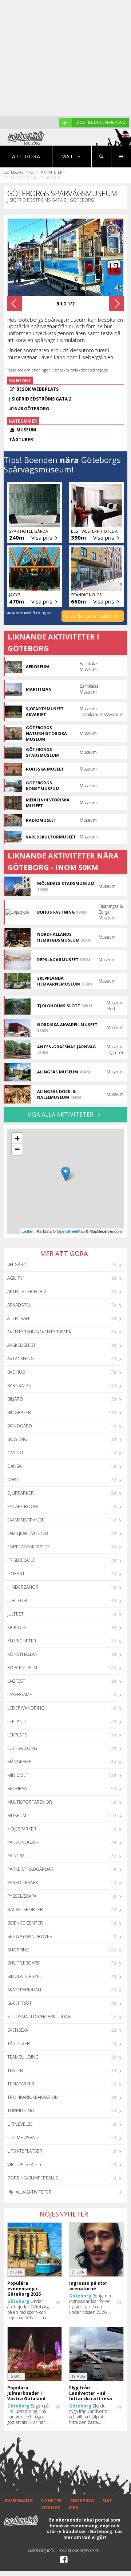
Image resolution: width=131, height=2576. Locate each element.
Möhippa (17, 1789)
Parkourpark (23, 1883)
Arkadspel (19, 1305)
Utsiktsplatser (25, 2151)
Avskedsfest (21, 1345)
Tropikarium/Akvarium (33, 2097)
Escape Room (23, 1506)
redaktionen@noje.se (79, 2550)
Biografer (19, 1412)
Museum (17, 1815)
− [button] (17, 1149)
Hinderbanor (23, 1587)
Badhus (16, 1372)
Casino (15, 1453)
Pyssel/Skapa (22, 1896)
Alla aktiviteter (33, 2192)
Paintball (18, 1856)
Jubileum (17, 1600)
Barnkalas (19, 1385)
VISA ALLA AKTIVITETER (61, 1114)
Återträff (19, 1318)
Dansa (14, 1466)
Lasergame (20, 1695)
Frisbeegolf (21, 1560)
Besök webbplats (37, 389)
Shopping (18, 1950)
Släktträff (20, 2003)
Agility (15, 1278)
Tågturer (19, 2043)
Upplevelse (20, 2124)
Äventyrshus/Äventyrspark (39, 1332)
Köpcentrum (22, 1668)
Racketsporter (25, 1909)
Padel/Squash (23, 1842)
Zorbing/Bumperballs (33, 2178)
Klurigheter (22, 1641)
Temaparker (21, 2084)
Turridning (21, 2111)
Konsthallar (22, 1654)
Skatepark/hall (25, 1990)
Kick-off (17, 1627)
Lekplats (17, 1735)
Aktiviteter (51, 172)
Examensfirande (26, 1520)
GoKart (16, 1574)
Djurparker (21, 1493)
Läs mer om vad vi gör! (93, 2534)
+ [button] (17, 1138)
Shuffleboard (24, 1963)
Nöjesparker (22, 1829)
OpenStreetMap (71, 1231)
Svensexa (18, 2030)
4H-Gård (17, 1265)
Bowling (17, 1439)
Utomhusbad (23, 2138)
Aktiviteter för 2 (27, 1291)
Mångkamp (19, 1762)
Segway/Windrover (30, 1936)
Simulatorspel (24, 1976)
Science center (25, 1923)
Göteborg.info (18, 172)
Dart (13, 1480)
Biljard (15, 1399)
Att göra (26, 156)
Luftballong (22, 1748)
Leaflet (27, 1231)
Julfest (15, 1614)
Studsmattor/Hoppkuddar (39, 2017)
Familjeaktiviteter (28, 1533)
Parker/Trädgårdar (30, 1869)
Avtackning (21, 1359)
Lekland (17, 1721)
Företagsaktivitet (28, 1547)
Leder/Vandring (26, 1708)
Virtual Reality (25, 2164)
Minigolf (17, 1775)
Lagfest (16, 1681)
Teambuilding (23, 2057)
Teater (15, 2070)
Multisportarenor (30, 1802)
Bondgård (20, 1426)
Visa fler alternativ (89, 616)
